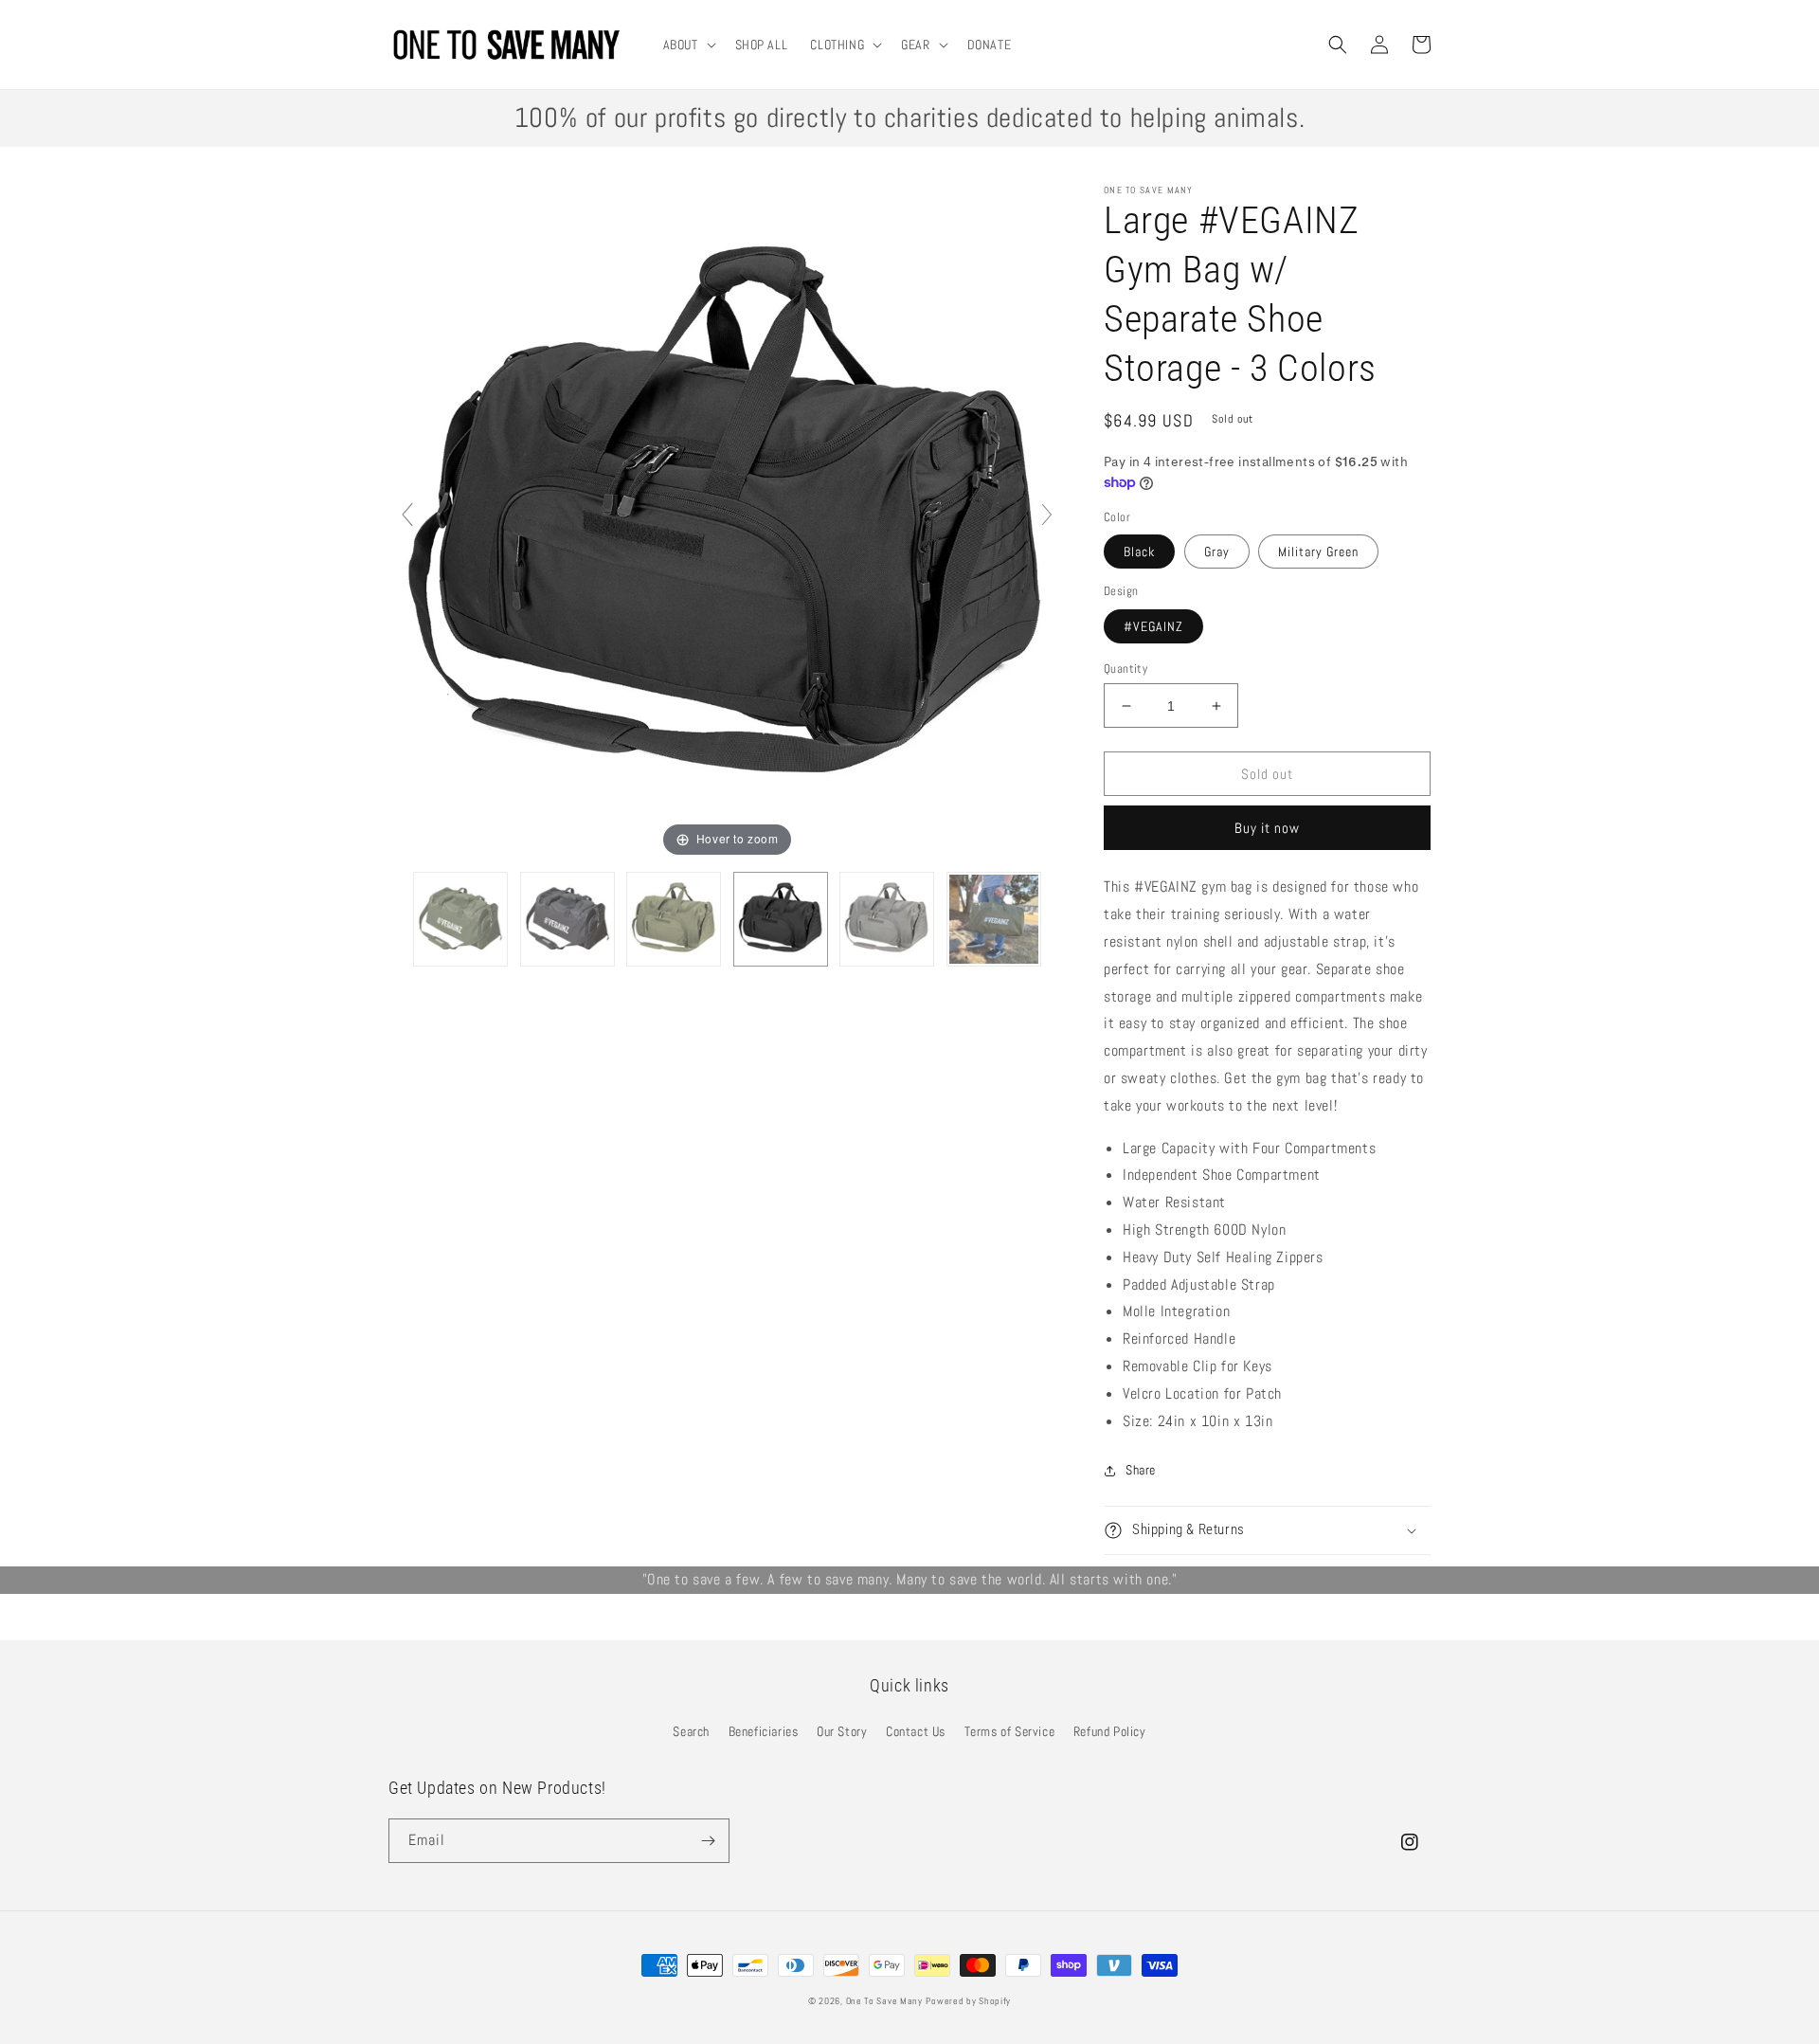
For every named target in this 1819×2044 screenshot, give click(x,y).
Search (691, 1731)
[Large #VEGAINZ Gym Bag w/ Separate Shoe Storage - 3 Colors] (460, 919)
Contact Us (916, 1731)
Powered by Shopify (968, 2001)
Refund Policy (1110, 1731)
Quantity (1126, 669)
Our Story (842, 1731)
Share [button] (1141, 1470)
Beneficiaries (764, 1731)
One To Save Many (884, 2001)
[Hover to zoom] (727, 523)
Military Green (1318, 552)
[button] (688, 45)
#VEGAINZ (1153, 626)
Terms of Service (1010, 1731)
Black (1139, 552)
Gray (1217, 552)
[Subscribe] (708, 1841)
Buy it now (1267, 828)
